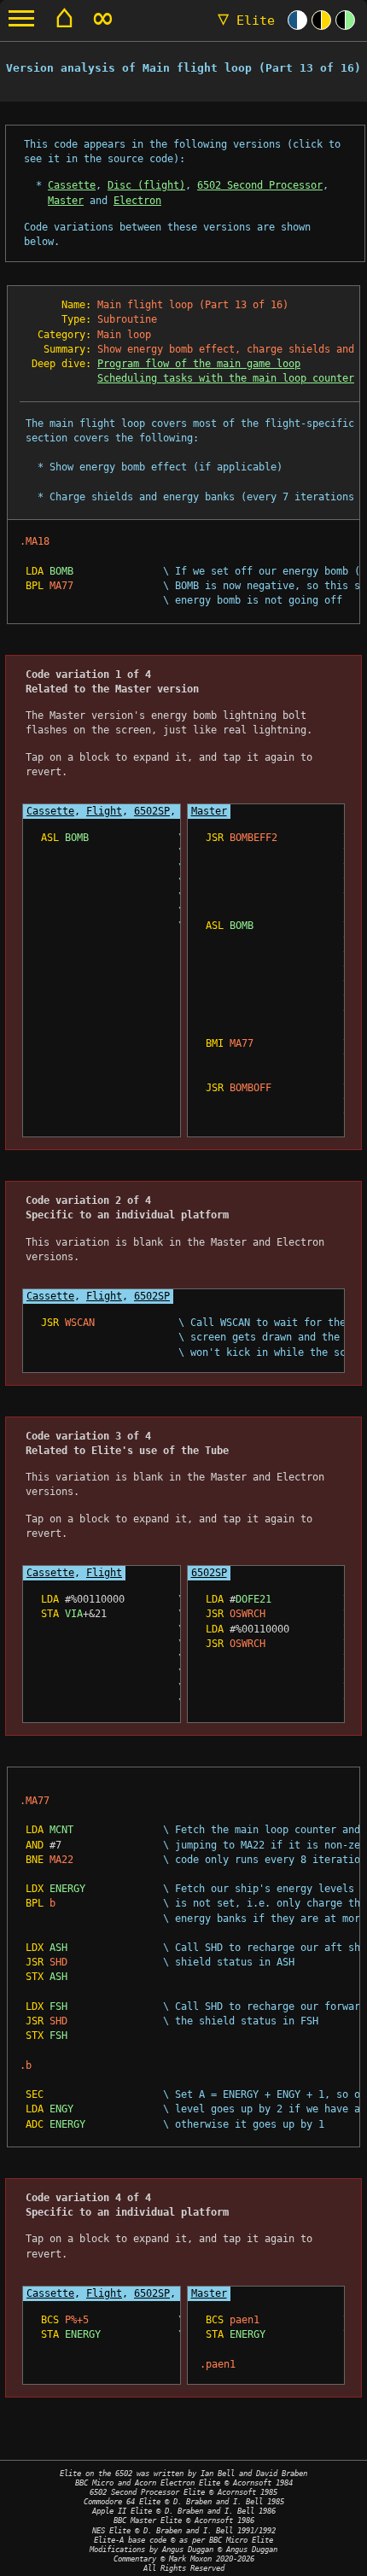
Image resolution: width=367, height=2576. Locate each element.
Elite (246, 20)
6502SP (152, 811)
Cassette (72, 185)
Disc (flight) (146, 185)
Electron (137, 201)
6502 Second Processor (260, 185)
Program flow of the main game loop (199, 364)
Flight (104, 811)
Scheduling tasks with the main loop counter (226, 378)
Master (66, 201)
